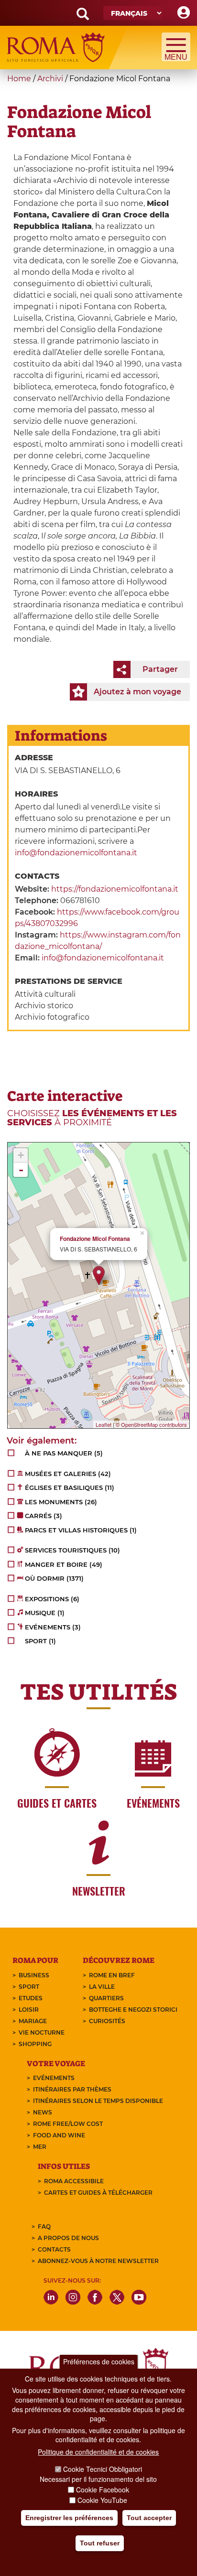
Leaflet (104, 1424)
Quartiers (106, 1998)
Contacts (54, 2249)
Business (34, 1975)
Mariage (33, 2021)
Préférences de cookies (99, 2361)
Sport (29, 1987)
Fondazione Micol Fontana (95, 1239)
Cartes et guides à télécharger (98, 2193)
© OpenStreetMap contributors (151, 1424)
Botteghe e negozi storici (133, 2010)
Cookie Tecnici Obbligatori (103, 2469)
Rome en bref (112, 1975)
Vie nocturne (42, 2032)
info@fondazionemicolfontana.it (76, 853)
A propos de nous (68, 2238)
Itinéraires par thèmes (72, 2089)
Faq (44, 2226)
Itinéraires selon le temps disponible (98, 2101)
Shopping (35, 2044)
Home (19, 79)
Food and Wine (59, 2135)
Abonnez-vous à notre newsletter (98, 2261)
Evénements (54, 2078)
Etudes (31, 1998)
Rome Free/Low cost (68, 2124)
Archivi (50, 79)
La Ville (102, 1987)
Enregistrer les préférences (69, 2518)
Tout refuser (100, 2543)
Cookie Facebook (103, 2490)
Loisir (29, 2010)
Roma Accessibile (74, 2181)
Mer (40, 2147)
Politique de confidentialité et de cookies (98, 2452)
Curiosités (107, 2021)
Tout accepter (149, 2518)
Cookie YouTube (102, 2500)
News (43, 2112)
